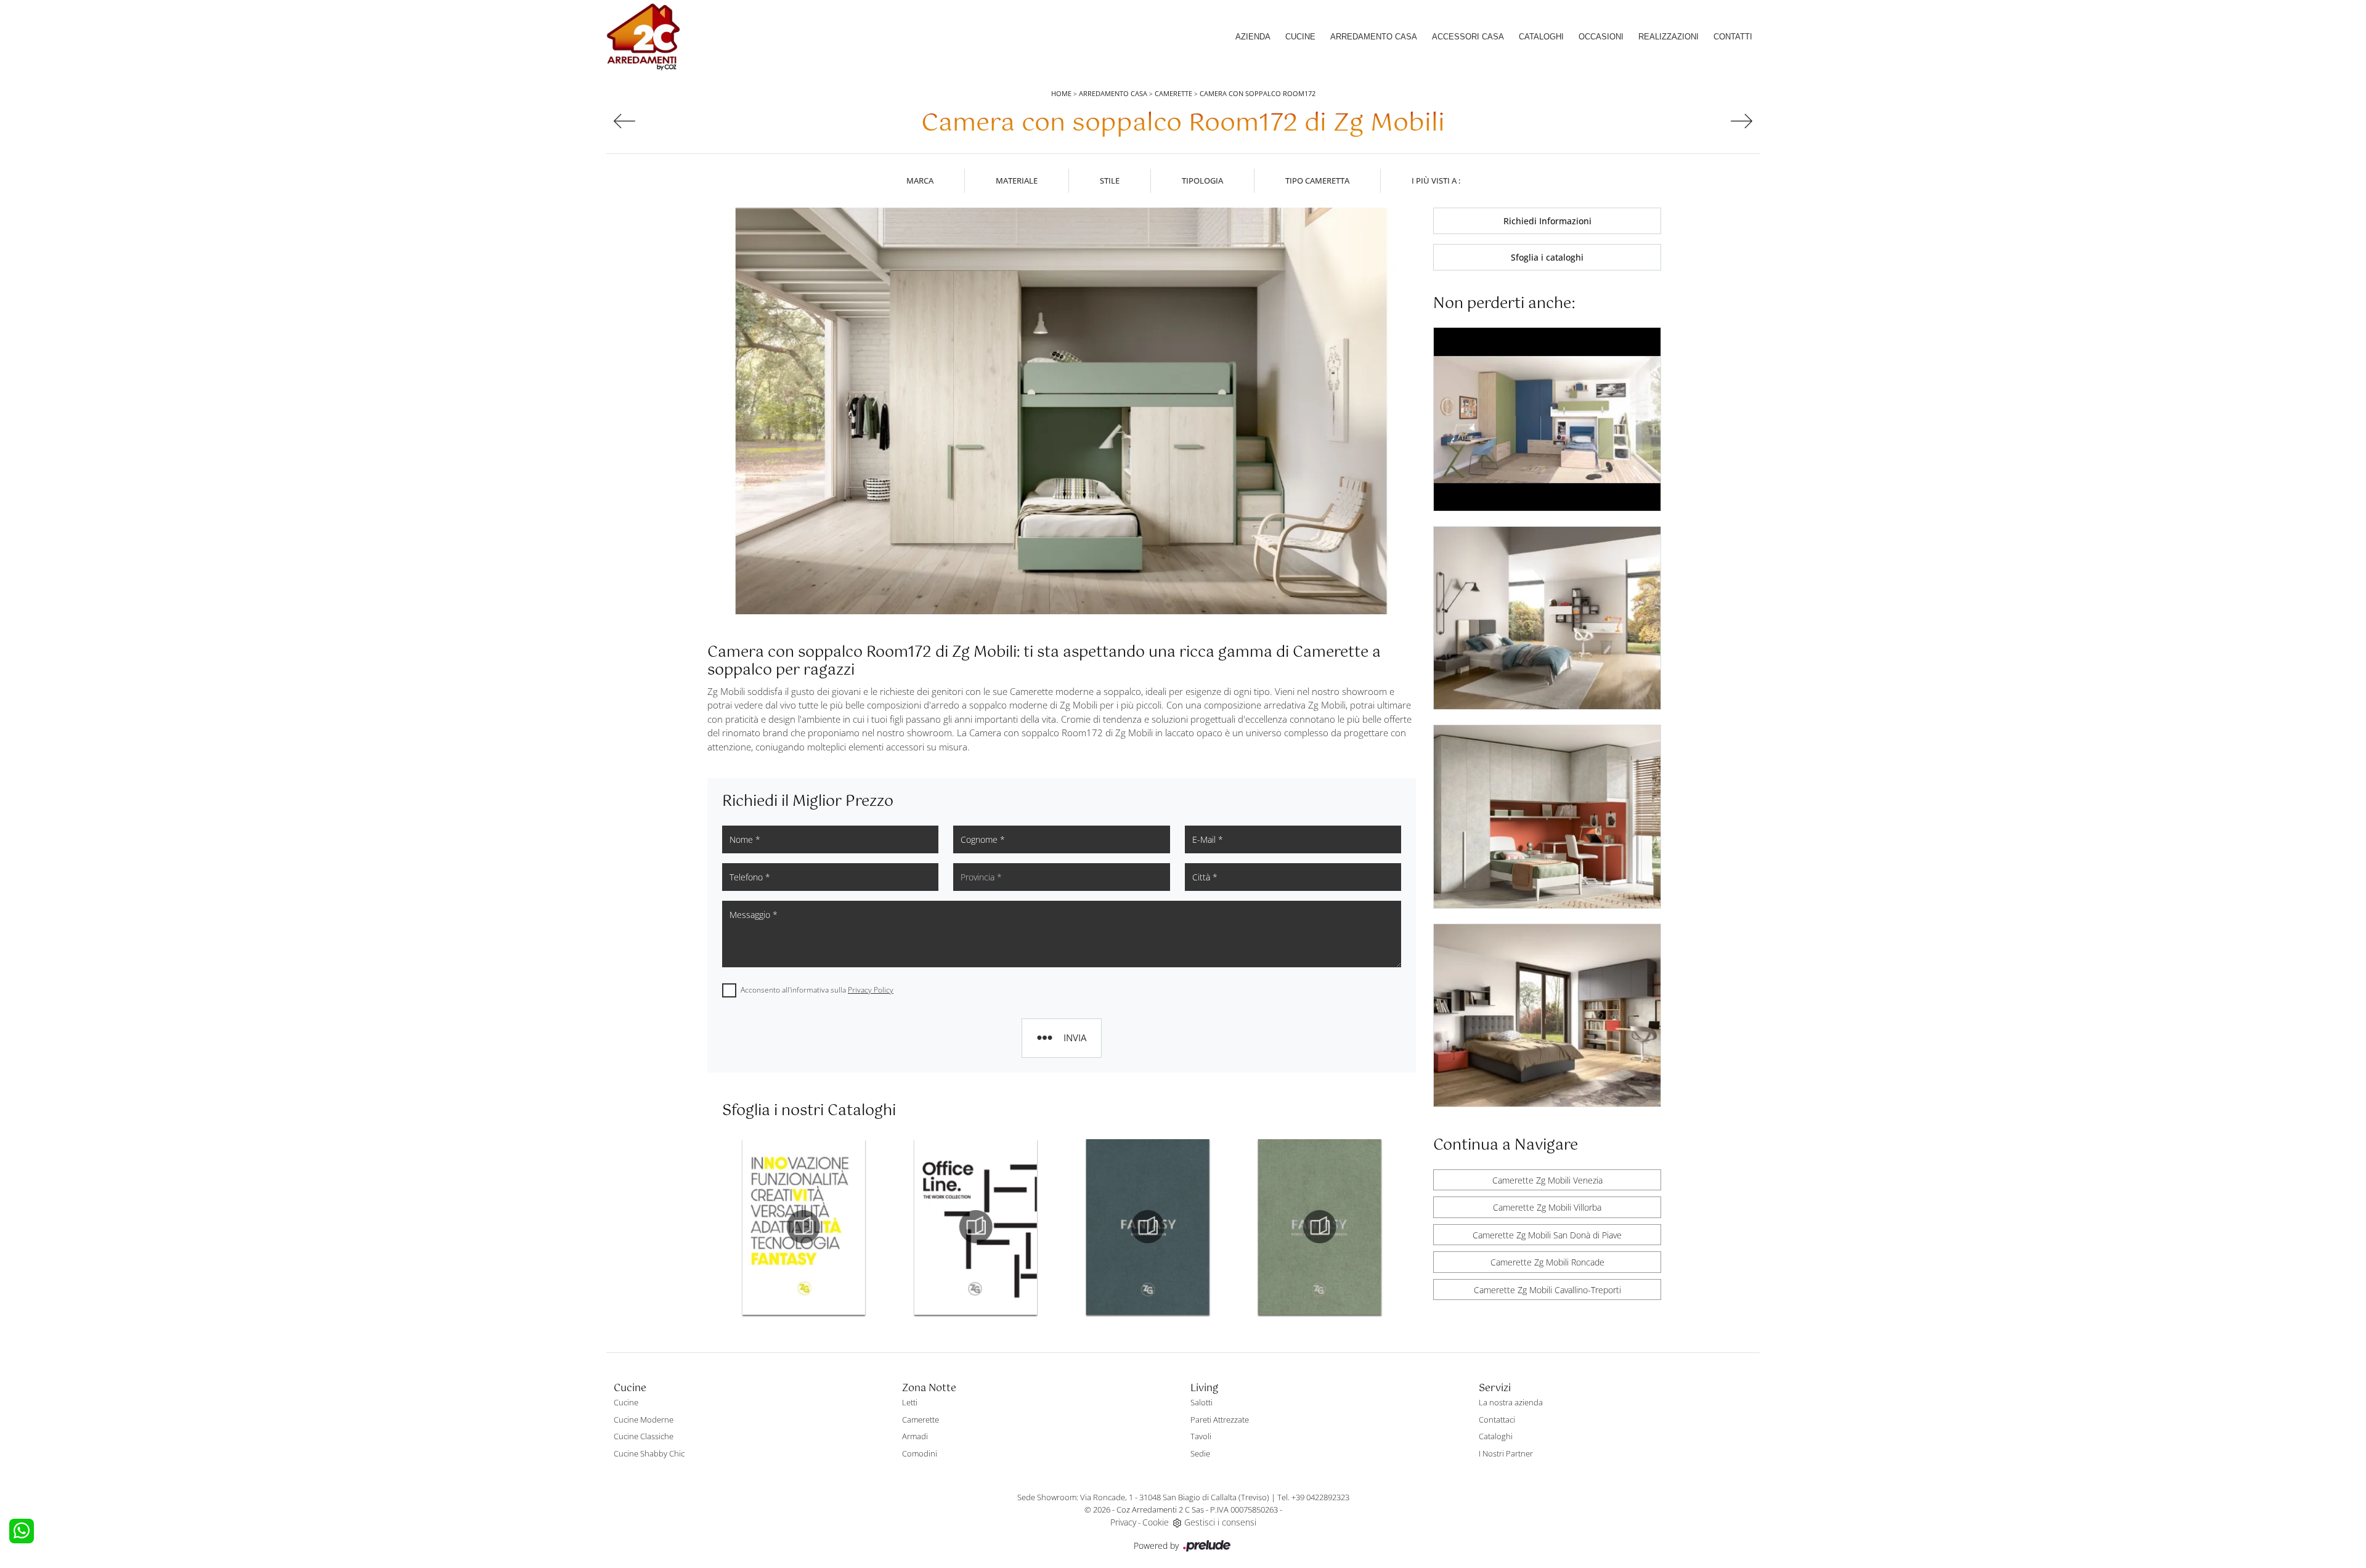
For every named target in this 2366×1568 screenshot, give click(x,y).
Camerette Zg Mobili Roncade (1547, 1262)
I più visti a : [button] (1436, 181)
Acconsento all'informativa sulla (817, 990)
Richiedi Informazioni (1547, 221)
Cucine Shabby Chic (649, 1453)
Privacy (1123, 1522)
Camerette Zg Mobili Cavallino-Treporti (1547, 1290)
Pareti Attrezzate (1220, 1420)
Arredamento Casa (1374, 37)
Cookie (1156, 1522)
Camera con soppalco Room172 (1258, 93)
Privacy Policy (871, 990)
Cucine (1300, 37)
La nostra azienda (1511, 1402)
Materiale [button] (1017, 181)
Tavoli (1201, 1436)
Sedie (1200, 1453)
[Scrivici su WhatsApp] (22, 1531)
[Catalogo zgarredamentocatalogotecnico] (1320, 1227)
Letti (910, 1402)
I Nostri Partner (1506, 1453)
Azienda (1253, 37)
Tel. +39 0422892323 (1313, 1497)
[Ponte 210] (1742, 121)
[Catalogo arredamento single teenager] (975, 1227)
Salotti (1201, 1402)
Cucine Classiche (644, 1436)
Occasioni (1601, 37)
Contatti (1733, 37)
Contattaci (1497, 1420)
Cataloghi (1541, 37)
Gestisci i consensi (1220, 1522)
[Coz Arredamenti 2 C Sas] (643, 37)
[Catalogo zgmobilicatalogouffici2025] (803, 1227)
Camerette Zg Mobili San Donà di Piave (1547, 1235)
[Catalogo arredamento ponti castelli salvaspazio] (1148, 1227)
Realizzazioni (1669, 37)
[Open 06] (624, 121)
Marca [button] (920, 181)
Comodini (920, 1453)
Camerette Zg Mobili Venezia (1547, 1180)
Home (1061, 93)
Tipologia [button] (1202, 181)
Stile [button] (1110, 181)
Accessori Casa (1468, 37)
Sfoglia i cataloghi (1547, 257)
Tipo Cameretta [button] (1317, 181)
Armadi (915, 1436)
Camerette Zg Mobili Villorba (1547, 1207)
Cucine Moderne (644, 1420)
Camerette (1173, 93)
